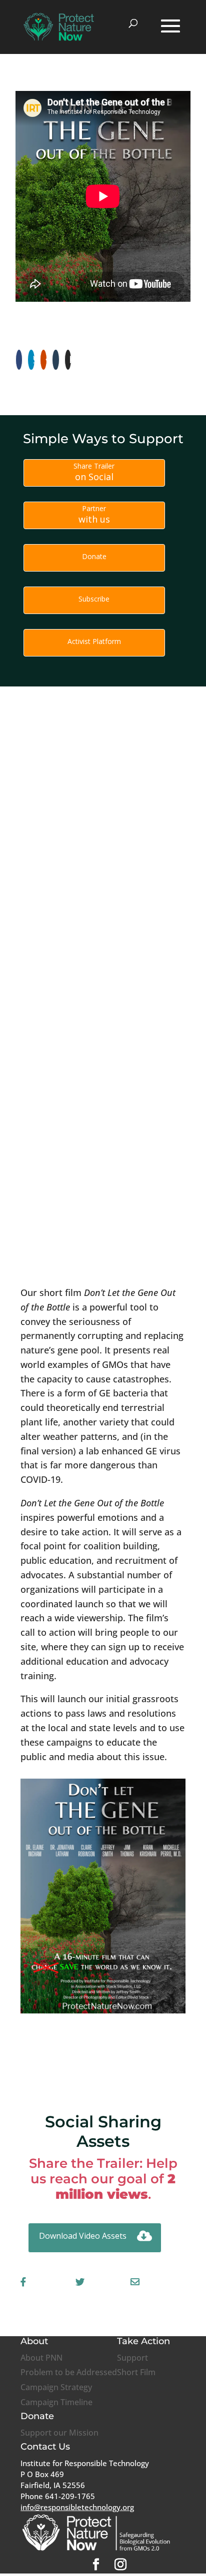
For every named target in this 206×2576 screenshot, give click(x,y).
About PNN (41, 2358)
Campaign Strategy (56, 2387)
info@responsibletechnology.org (77, 2507)
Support (132, 2358)
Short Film (136, 2372)
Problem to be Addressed (69, 2372)
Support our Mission (59, 2433)
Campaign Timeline (56, 2402)
